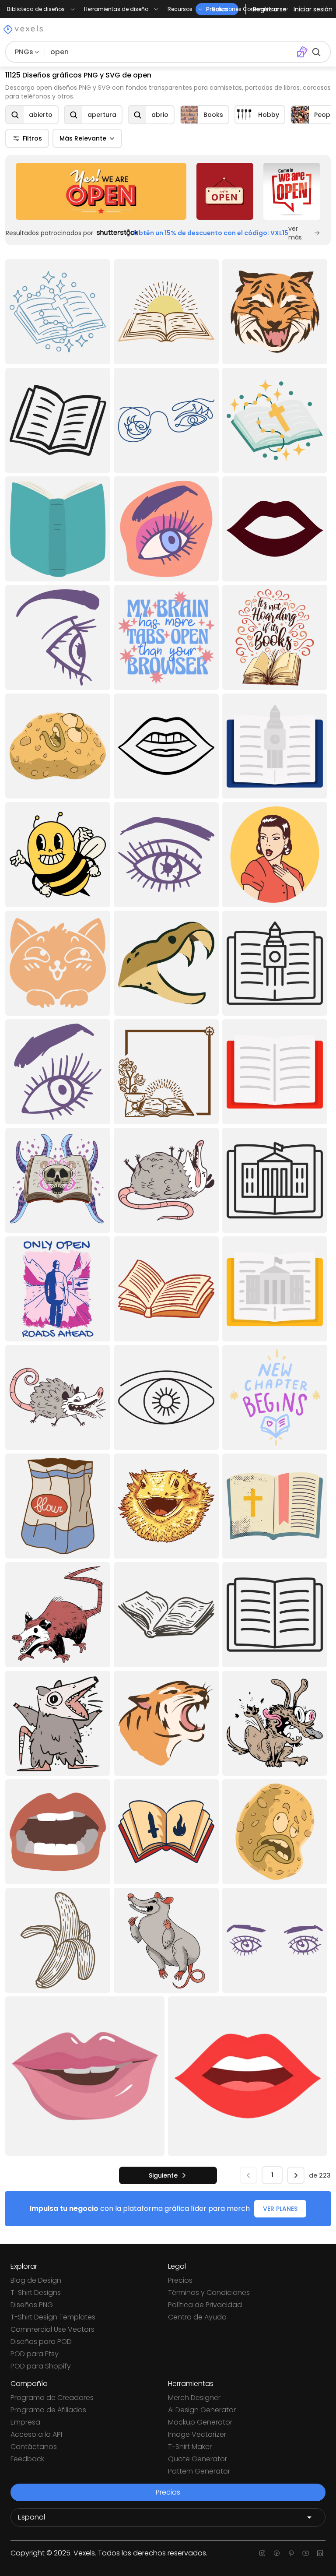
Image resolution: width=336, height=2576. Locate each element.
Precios (180, 2280)
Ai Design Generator (202, 2410)
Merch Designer (194, 2398)
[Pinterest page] (291, 2553)
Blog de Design (36, 2280)
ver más (295, 233)
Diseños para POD (41, 2342)
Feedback (27, 2459)
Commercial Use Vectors (52, 2329)
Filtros (32, 138)
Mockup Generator (200, 2422)
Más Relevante (83, 138)
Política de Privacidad (205, 2305)
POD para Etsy (35, 2354)
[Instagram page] (262, 2553)
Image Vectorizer (197, 2434)
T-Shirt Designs (36, 2293)
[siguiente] (296, 2175)
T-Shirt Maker (190, 2447)
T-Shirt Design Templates (53, 2317)
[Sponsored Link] (101, 191)
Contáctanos (34, 2447)
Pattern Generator (199, 2471)
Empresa (25, 2422)
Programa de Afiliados (48, 2410)
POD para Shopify (41, 2366)
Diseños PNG (32, 2305)
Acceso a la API (36, 2434)
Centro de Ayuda (197, 2317)
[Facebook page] (277, 2553)
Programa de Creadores (52, 2398)
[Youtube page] (306, 2553)
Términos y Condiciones (209, 2293)
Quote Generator (198, 2459)
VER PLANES (280, 2209)
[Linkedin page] (320, 2553)
